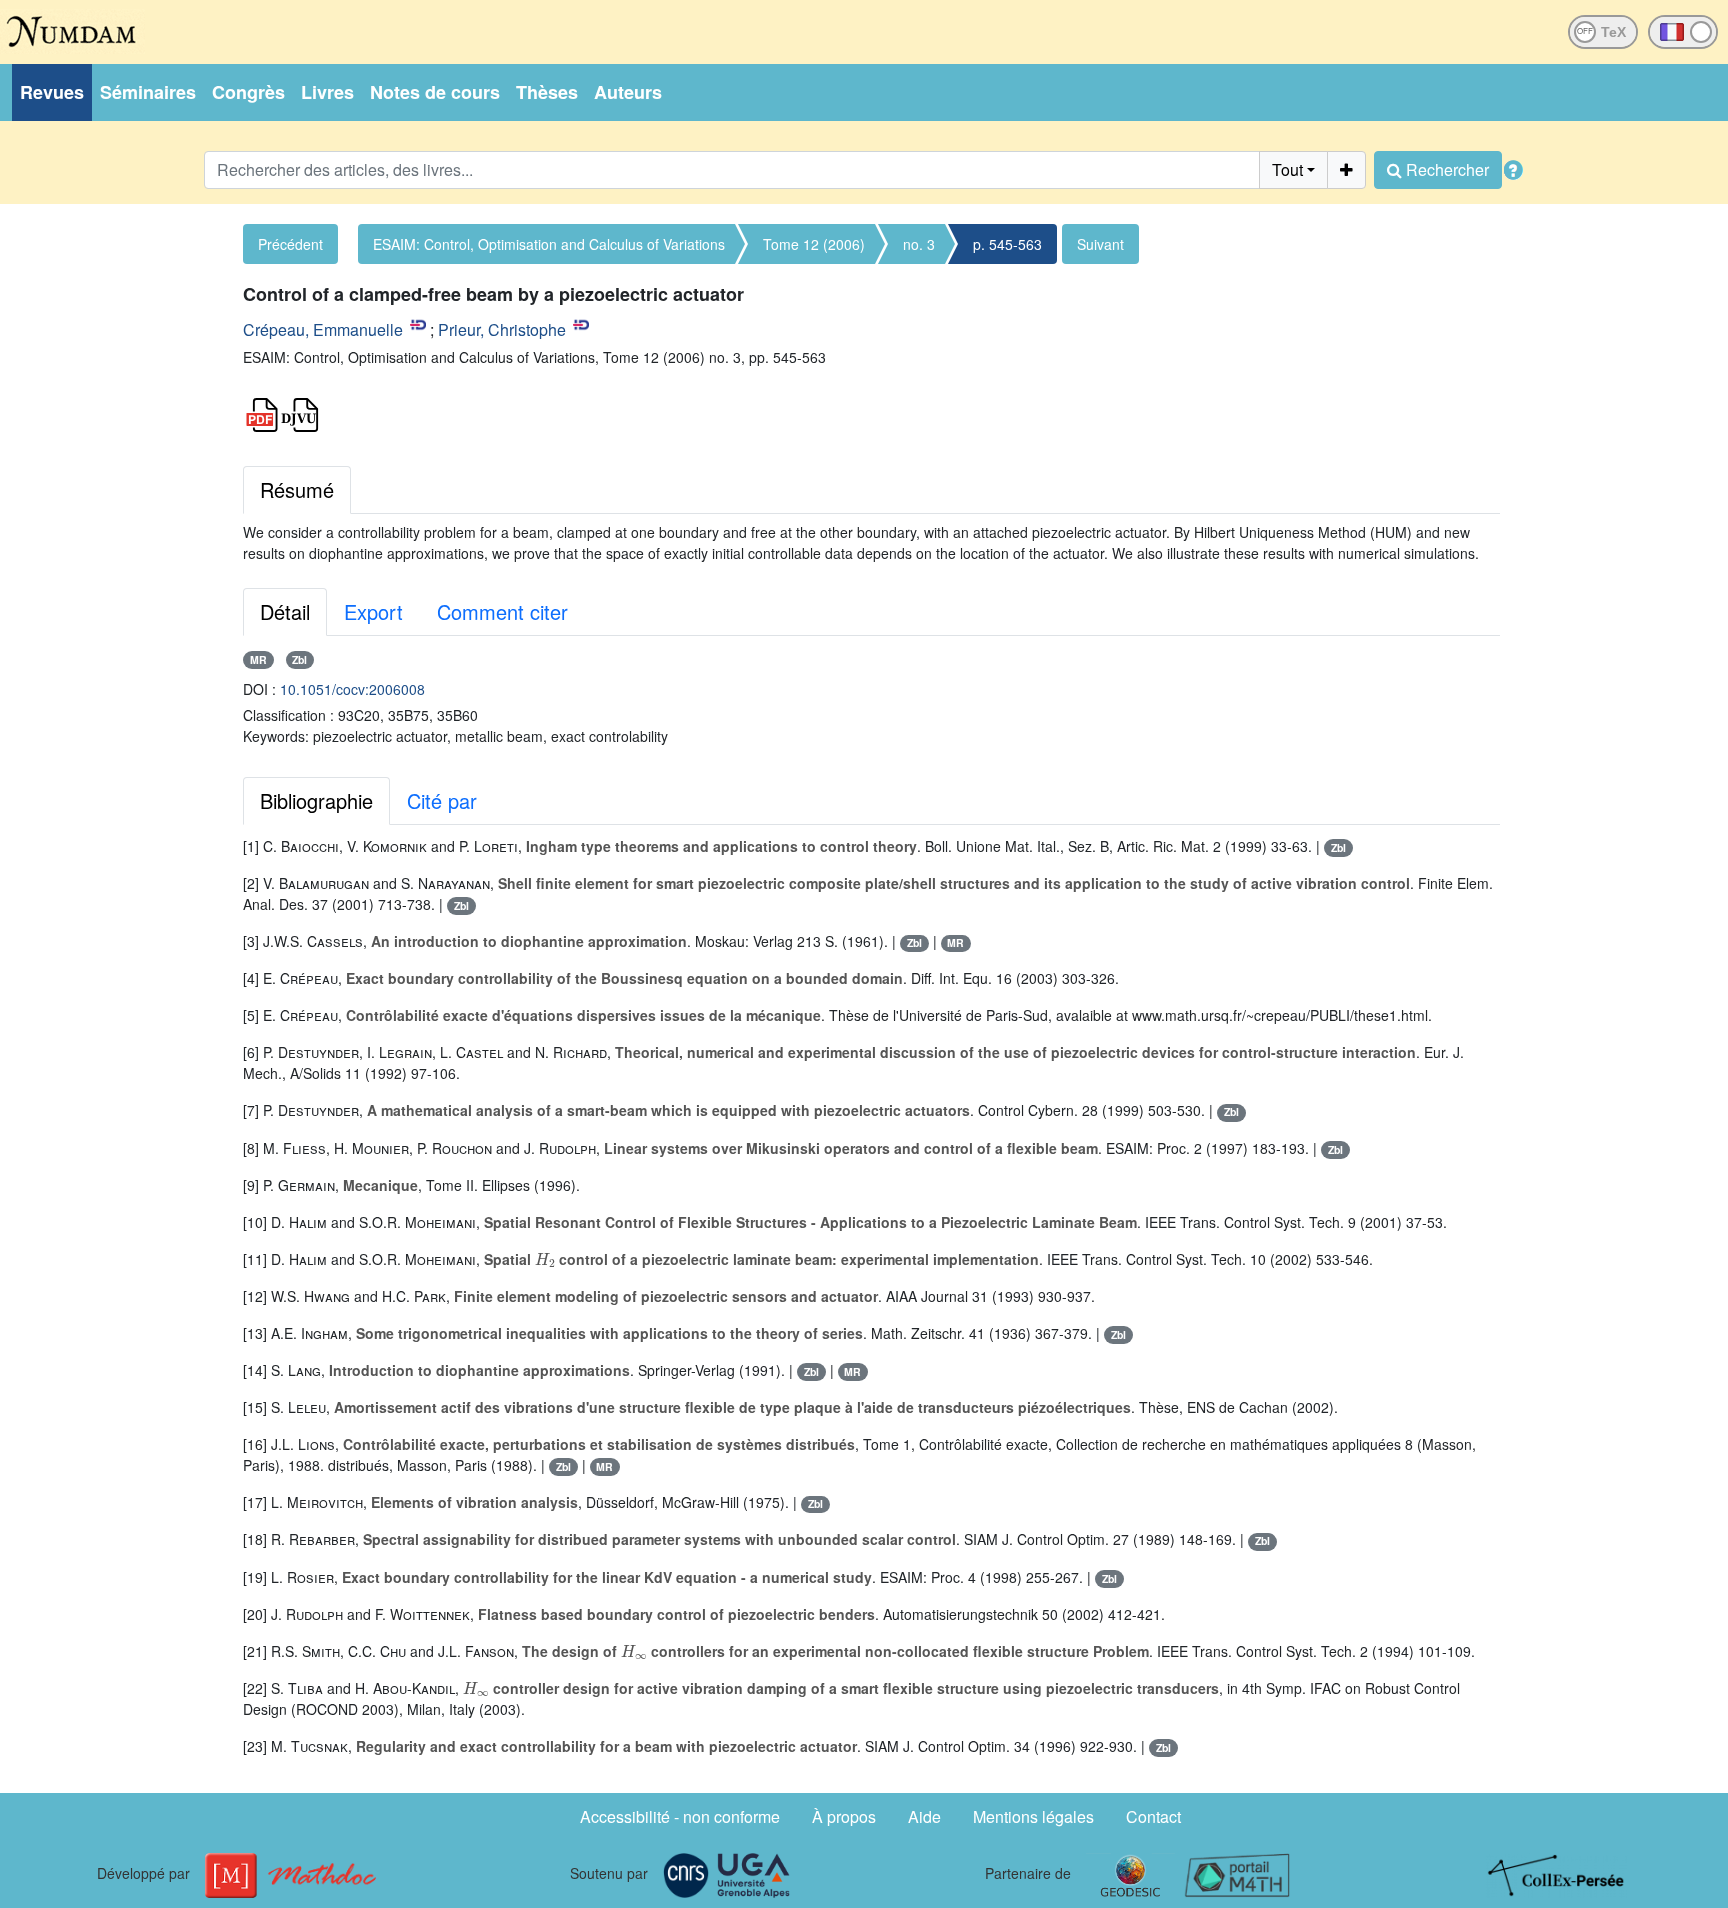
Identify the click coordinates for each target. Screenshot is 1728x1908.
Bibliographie (316, 800)
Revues (52, 92)
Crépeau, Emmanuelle (323, 329)
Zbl (299, 659)
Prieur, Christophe (502, 329)
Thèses (547, 92)
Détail (285, 611)
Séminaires (148, 92)
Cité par (442, 800)
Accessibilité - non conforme (680, 1816)
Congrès (248, 92)
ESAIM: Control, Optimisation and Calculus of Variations (549, 244)
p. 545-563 (1007, 244)
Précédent (290, 244)
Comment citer (502, 611)
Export (373, 611)
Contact (1153, 1816)
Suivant (1100, 244)
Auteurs (628, 92)
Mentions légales (1033, 1816)
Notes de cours (435, 92)
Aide (924, 1816)
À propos (844, 1816)
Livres (327, 92)
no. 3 (919, 244)
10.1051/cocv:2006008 (352, 689)
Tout (1287, 169)
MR (258, 659)
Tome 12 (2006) (814, 244)
